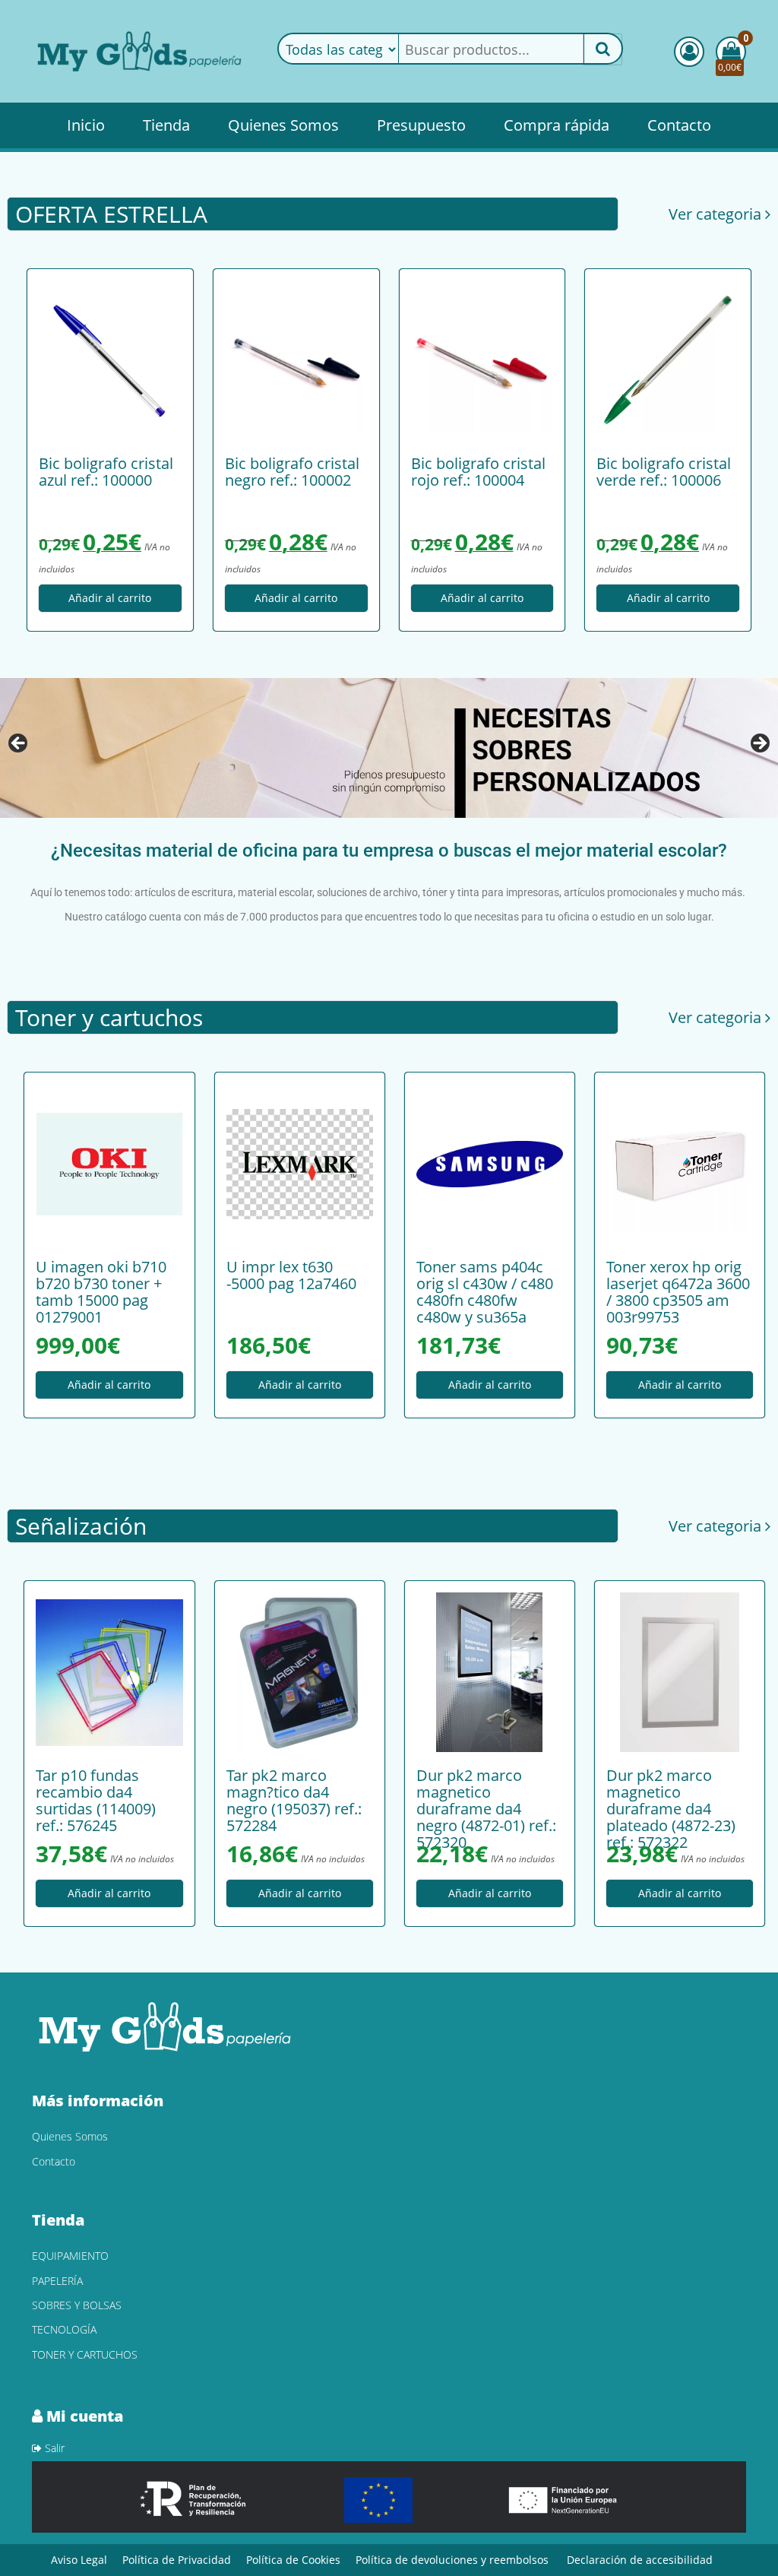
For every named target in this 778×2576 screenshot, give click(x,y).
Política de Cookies (293, 2560)
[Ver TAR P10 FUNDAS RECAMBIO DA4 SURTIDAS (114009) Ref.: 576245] (109, 1672)
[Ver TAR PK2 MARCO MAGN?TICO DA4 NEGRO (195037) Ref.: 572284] (300, 1672)
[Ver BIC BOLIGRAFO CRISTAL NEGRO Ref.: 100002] (296, 360)
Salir (53, 2448)
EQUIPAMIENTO (70, 2256)
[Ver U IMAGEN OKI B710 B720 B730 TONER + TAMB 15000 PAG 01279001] (109, 1164)
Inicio (86, 125)
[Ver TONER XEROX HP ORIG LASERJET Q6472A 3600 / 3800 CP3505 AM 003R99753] (680, 1164)
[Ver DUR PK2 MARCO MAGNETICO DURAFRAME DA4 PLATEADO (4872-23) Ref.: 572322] (680, 1672)
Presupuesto (421, 125)
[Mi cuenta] (689, 52)
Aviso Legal (79, 2560)
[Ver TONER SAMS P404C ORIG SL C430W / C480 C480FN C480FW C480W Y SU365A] (490, 1164)
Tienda (166, 125)
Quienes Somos (283, 125)
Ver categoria (717, 214)
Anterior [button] (19, 744)
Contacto (679, 125)
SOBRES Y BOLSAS (77, 2305)
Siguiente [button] (759, 744)
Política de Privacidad (177, 2560)
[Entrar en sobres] (389, 748)
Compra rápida (557, 125)
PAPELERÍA (57, 2281)
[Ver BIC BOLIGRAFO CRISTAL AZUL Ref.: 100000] (110, 360)
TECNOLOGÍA (64, 2329)
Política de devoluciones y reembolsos (452, 2560)
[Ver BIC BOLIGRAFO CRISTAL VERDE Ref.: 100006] (668, 360)
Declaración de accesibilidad (640, 2560)
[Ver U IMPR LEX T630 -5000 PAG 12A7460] (300, 1164)
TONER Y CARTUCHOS (85, 2354)
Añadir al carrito (110, 599)
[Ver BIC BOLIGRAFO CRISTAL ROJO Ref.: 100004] (482, 360)
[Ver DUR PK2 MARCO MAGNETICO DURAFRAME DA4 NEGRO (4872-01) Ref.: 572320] (490, 1672)
